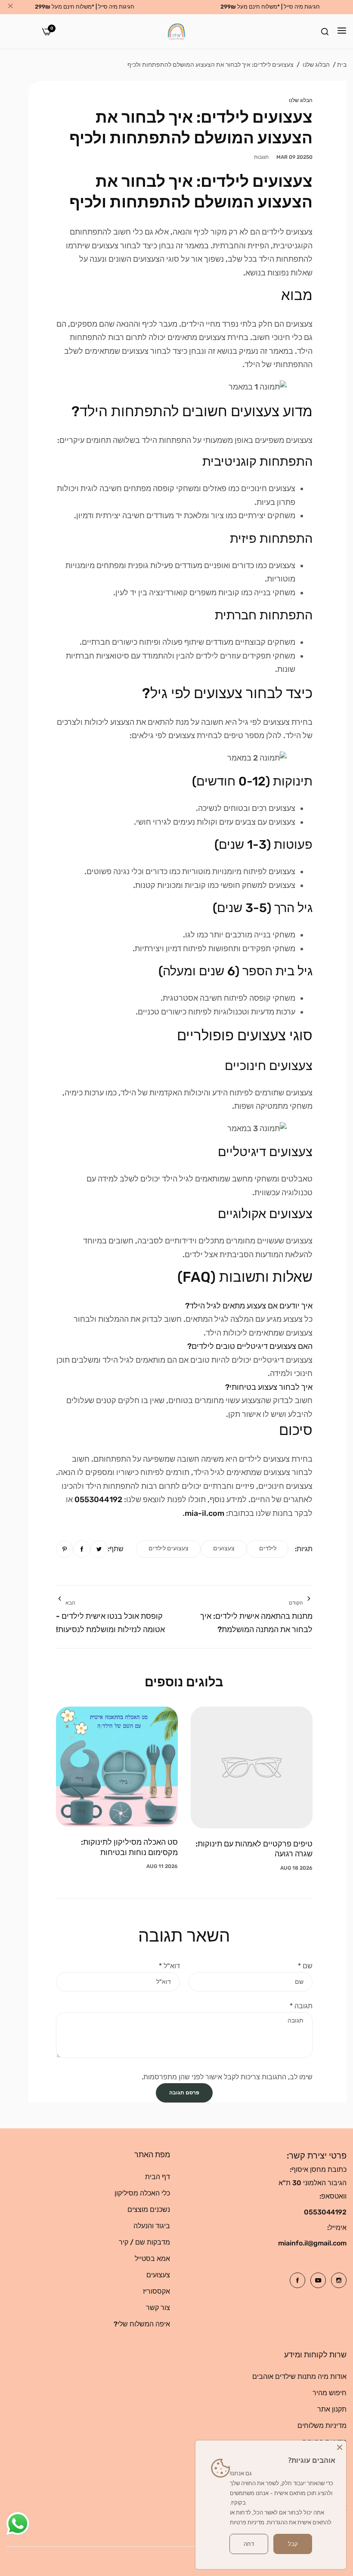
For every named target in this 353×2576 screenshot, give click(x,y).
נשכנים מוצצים (149, 2210)
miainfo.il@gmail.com (312, 2243)
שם (305, 1966)
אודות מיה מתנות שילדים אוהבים (299, 2377)
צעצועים (224, 1548)
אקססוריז (156, 2291)
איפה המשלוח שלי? (142, 2324)
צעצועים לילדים (169, 1548)
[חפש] (325, 31)
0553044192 (98, 1500)
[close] (10, 7)
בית (342, 65)
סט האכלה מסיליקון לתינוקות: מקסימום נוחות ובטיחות (129, 1847)
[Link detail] (339, 2280)
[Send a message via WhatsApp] (18, 2524)
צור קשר (158, 2308)
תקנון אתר (332, 2409)
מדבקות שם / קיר (144, 2242)
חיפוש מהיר (330, 2393)
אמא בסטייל (152, 2259)
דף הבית (158, 2177)
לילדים (268, 1548)
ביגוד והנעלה (152, 2226)
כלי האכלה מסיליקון (142, 2193)
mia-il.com (204, 1513)
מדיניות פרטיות (247, 2522)
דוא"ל (169, 1966)
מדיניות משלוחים (322, 2426)
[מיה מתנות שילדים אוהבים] (176, 31)
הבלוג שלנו (316, 65)
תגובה (301, 2006)
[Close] (340, 2447)
